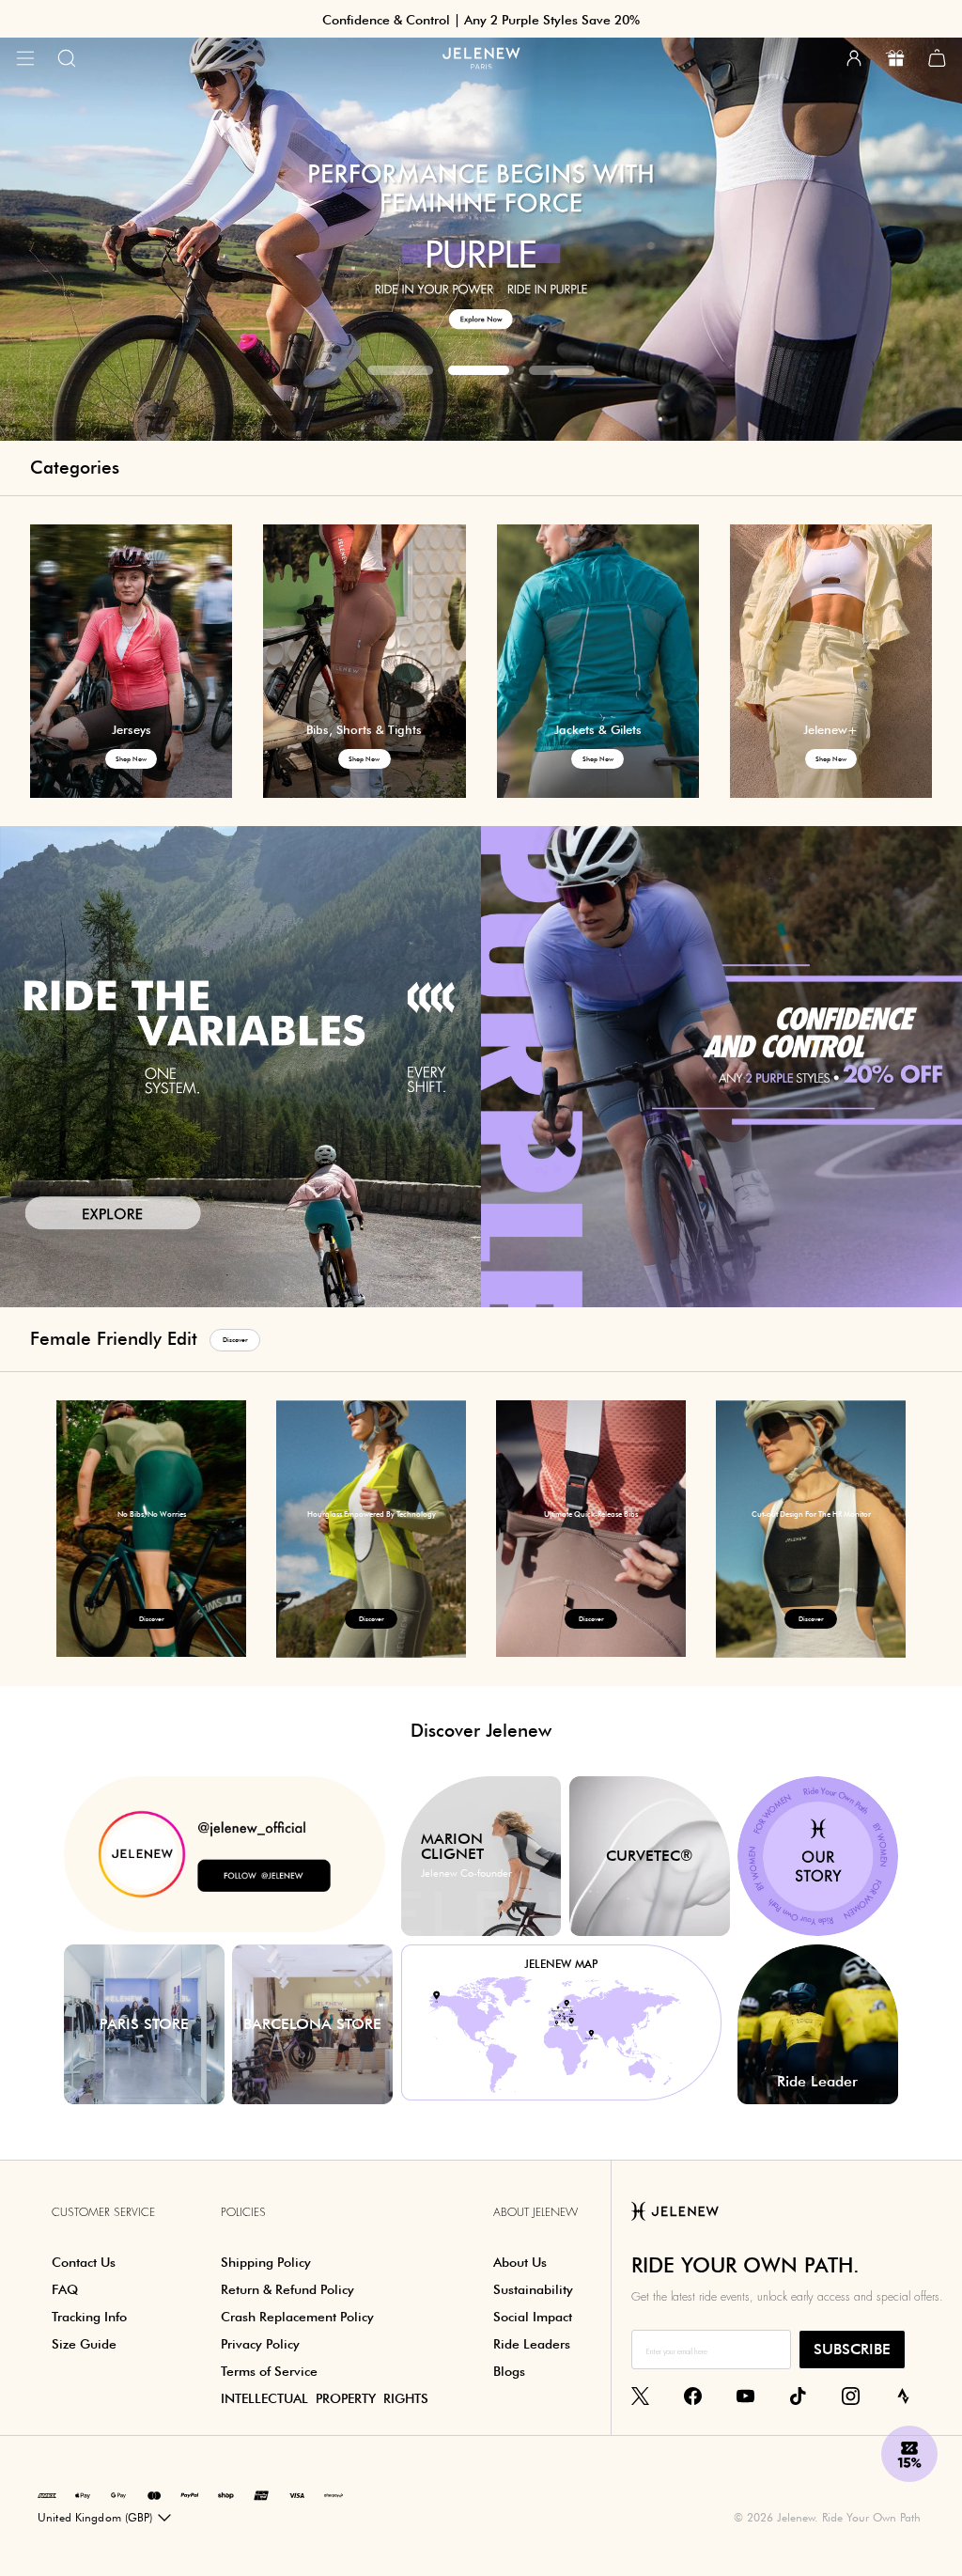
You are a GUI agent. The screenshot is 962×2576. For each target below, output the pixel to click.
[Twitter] (640, 2396)
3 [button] (562, 370)
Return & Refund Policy (287, 2289)
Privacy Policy (260, 2344)
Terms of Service (269, 2371)
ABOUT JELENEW (535, 2212)
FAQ (65, 2289)
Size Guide (84, 2344)
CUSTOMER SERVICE (103, 2212)
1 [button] (400, 370)
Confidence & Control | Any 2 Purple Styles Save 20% (481, 20)
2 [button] (481, 370)
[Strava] (903, 2396)
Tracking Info (89, 2317)
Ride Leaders (532, 2344)
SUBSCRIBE (852, 2349)
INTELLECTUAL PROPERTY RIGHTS (325, 2398)
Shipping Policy (266, 2262)
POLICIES (243, 2212)
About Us (520, 2262)
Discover (235, 1340)
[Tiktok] (798, 2396)
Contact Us (84, 2262)
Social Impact (533, 2317)
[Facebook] (693, 2396)
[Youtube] (745, 2396)
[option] (151, 1529)
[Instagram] (851, 2396)
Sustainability (533, 2289)
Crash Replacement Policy (297, 2317)
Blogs (509, 2371)
